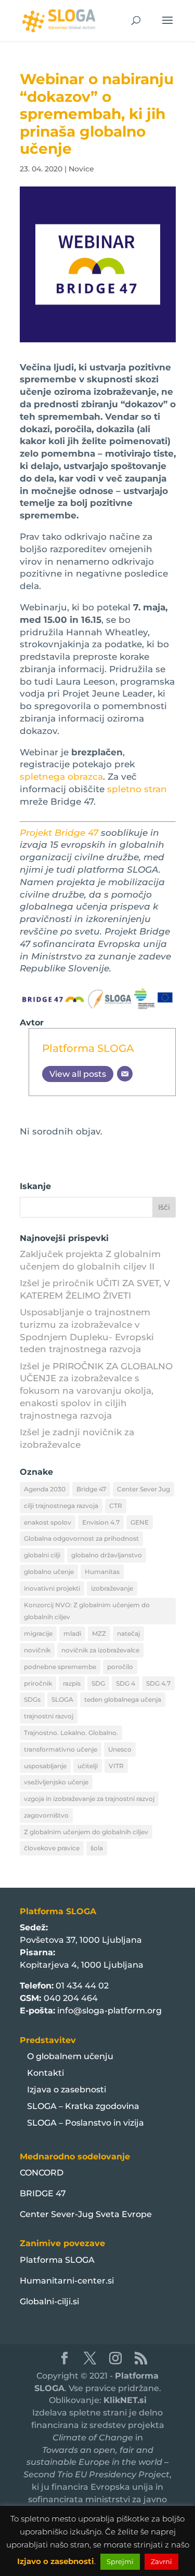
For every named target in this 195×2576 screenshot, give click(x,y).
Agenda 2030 (45, 1489)
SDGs (32, 1699)
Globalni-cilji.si (49, 2301)
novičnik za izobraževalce (100, 1650)
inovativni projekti (52, 1588)
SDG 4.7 (158, 1683)
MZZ (99, 1633)
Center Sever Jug (144, 1489)
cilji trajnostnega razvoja (61, 1506)
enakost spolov (48, 1522)
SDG (98, 1683)
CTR (116, 1506)
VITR (116, 1766)
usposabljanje (45, 1766)
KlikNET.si (125, 2400)
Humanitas (102, 1572)
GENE (140, 1522)
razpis (72, 1683)
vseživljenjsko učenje (56, 1782)
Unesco (120, 1749)
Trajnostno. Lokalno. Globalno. (71, 1733)
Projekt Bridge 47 (59, 833)
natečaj (128, 1633)
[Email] (125, 1074)
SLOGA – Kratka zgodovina (83, 2106)
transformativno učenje (61, 1749)
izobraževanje (112, 1588)
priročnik (38, 1683)
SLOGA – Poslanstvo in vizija (86, 2123)
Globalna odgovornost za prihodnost (81, 1538)
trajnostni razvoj (49, 1716)
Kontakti (45, 2073)
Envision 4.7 (101, 1522)
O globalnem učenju (70, 2056)
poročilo (120, 1667)
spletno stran (137, 789)
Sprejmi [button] (120, 2561)
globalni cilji (42, 1555)
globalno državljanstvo (107, 1555)
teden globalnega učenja (123, 1699)
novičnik (37, 1650)
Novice (81, 169)
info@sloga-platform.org (109, 2011)
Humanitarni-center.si (67, 2281)
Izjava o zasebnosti (67, 2090)
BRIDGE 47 (43, 2193)
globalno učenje (49, 1572)
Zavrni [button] (161, 2561)
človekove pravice (52, 1848)
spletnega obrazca (61, 777)
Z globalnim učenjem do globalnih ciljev (86, 1832)
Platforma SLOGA (88, 1048)
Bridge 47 (91, 1489)
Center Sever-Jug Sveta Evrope (86, 2214)
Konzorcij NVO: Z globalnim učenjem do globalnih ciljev (87, 1611)
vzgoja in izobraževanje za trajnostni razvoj (89, 1799)
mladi (72, 1633)
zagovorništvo (46, 1815)
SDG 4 (126, 1683)
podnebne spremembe (60, 1667)
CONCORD (42, 2173)
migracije (38, 1633)
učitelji (88, 1766)
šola (97, 1848)
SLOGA (62, 1699)
